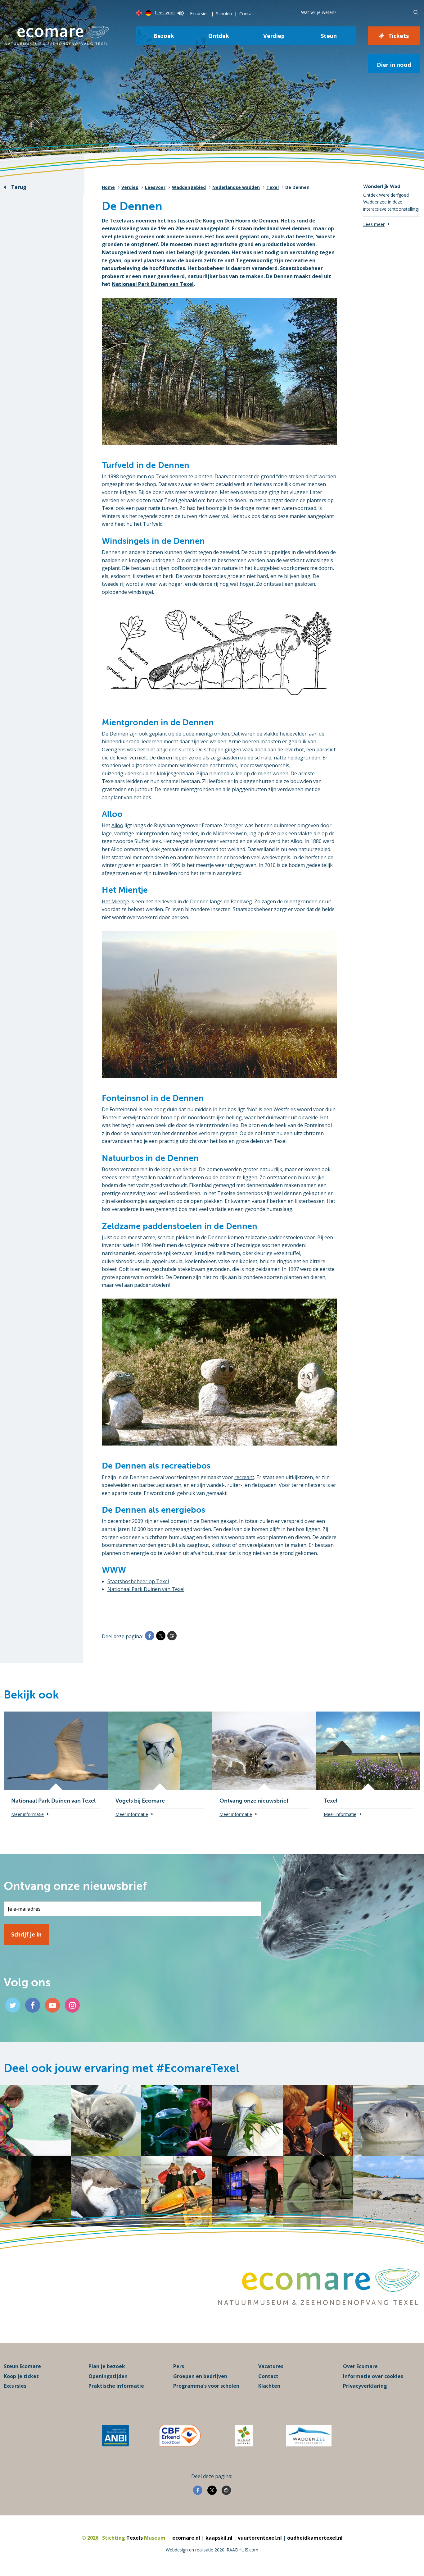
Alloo (117, 825)
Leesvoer (155, 187)
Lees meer (374, 224)
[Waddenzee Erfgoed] (309, 2436)
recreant (244, 1477)
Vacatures (271, 2366)
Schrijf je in (26, 1934)
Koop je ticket (21, 2376)
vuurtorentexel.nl (260, 2538)
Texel (273, 187)
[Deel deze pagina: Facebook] (150, 1636)
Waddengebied (189, 187)
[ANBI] (115, 2436)
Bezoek (164, 36)
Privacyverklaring (365, 2386)
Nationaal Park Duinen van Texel (153, 284)
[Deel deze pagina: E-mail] (172, 1636)
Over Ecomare (360, 2366)
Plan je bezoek (107, 2366)
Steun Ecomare (22, 2366)
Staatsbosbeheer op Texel (138, 1581)
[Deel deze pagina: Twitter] (161, 1636)
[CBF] (180, 2436)
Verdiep (274, 36)
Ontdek (219, 36)
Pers (179, 2366)
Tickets (399, 36)
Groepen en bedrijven (200, 2376)
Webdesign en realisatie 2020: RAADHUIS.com (212, 2550)
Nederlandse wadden (236, 187)
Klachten (269, 2386)
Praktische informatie (116, 2386)
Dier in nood (394, 65)
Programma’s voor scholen (206, 2386)
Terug (19, 187)
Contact (247, 14)
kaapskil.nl (219, 2538)
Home (108, 187)
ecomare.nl (186, 2538)
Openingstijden (108, 2376)
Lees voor (165, 13)
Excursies (199, 14)
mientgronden (212, 734)
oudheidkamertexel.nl (315, 2538)
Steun (329, 36)
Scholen (224, 14)
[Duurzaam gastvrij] (244, 2436)
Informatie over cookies (373, 2376)
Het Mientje (115, 901)
